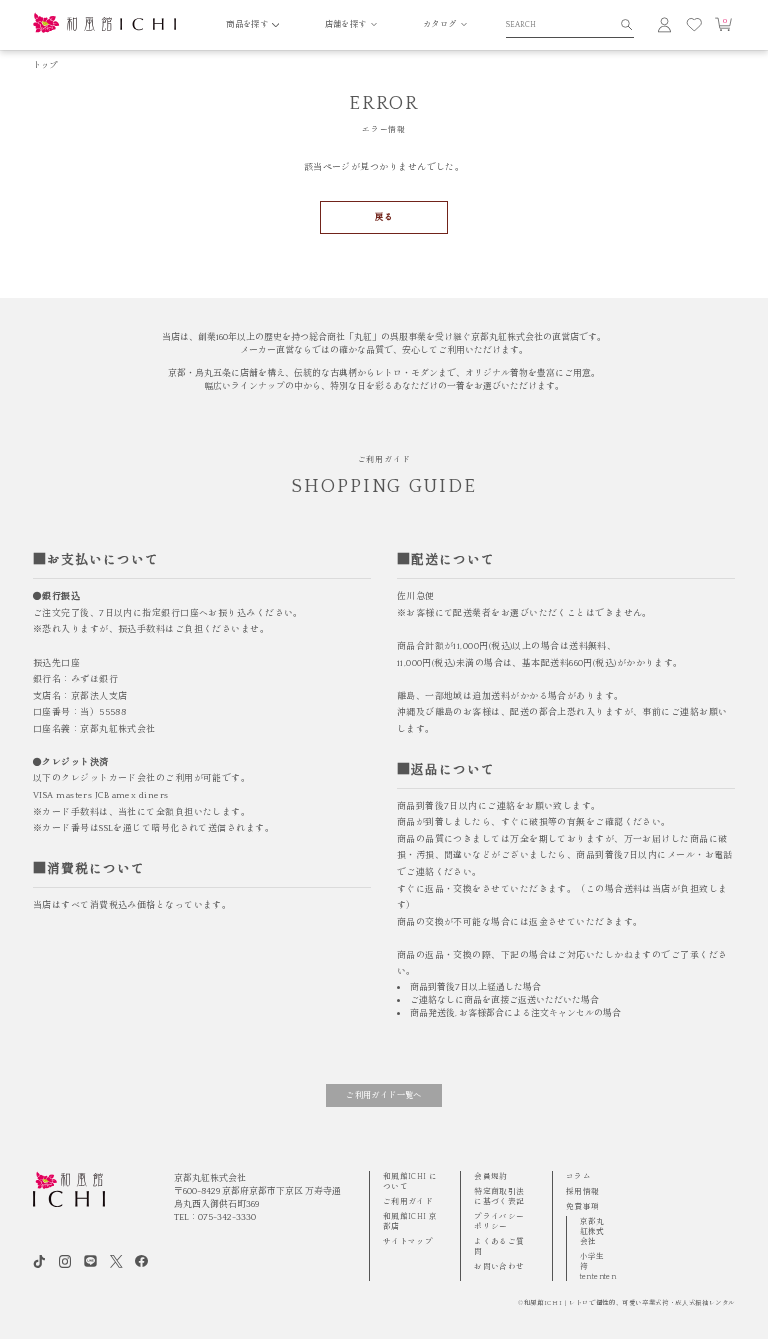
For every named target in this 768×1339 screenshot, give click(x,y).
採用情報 (583, 1191)
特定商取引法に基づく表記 (499, 1196)
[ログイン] (664, 24)
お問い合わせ (499, 1266)
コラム (578, 1176)
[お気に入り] (694, 24)
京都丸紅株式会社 (592, 1231)
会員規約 (491, 1176)
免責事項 (583, 1206)
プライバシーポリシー (499, 1221)
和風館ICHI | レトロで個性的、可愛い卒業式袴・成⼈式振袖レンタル (629, 1303)
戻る (384, 217)
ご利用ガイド (408, 1201)
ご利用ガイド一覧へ (384, 1095)
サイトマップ (408, 1241)
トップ (45, 65)
